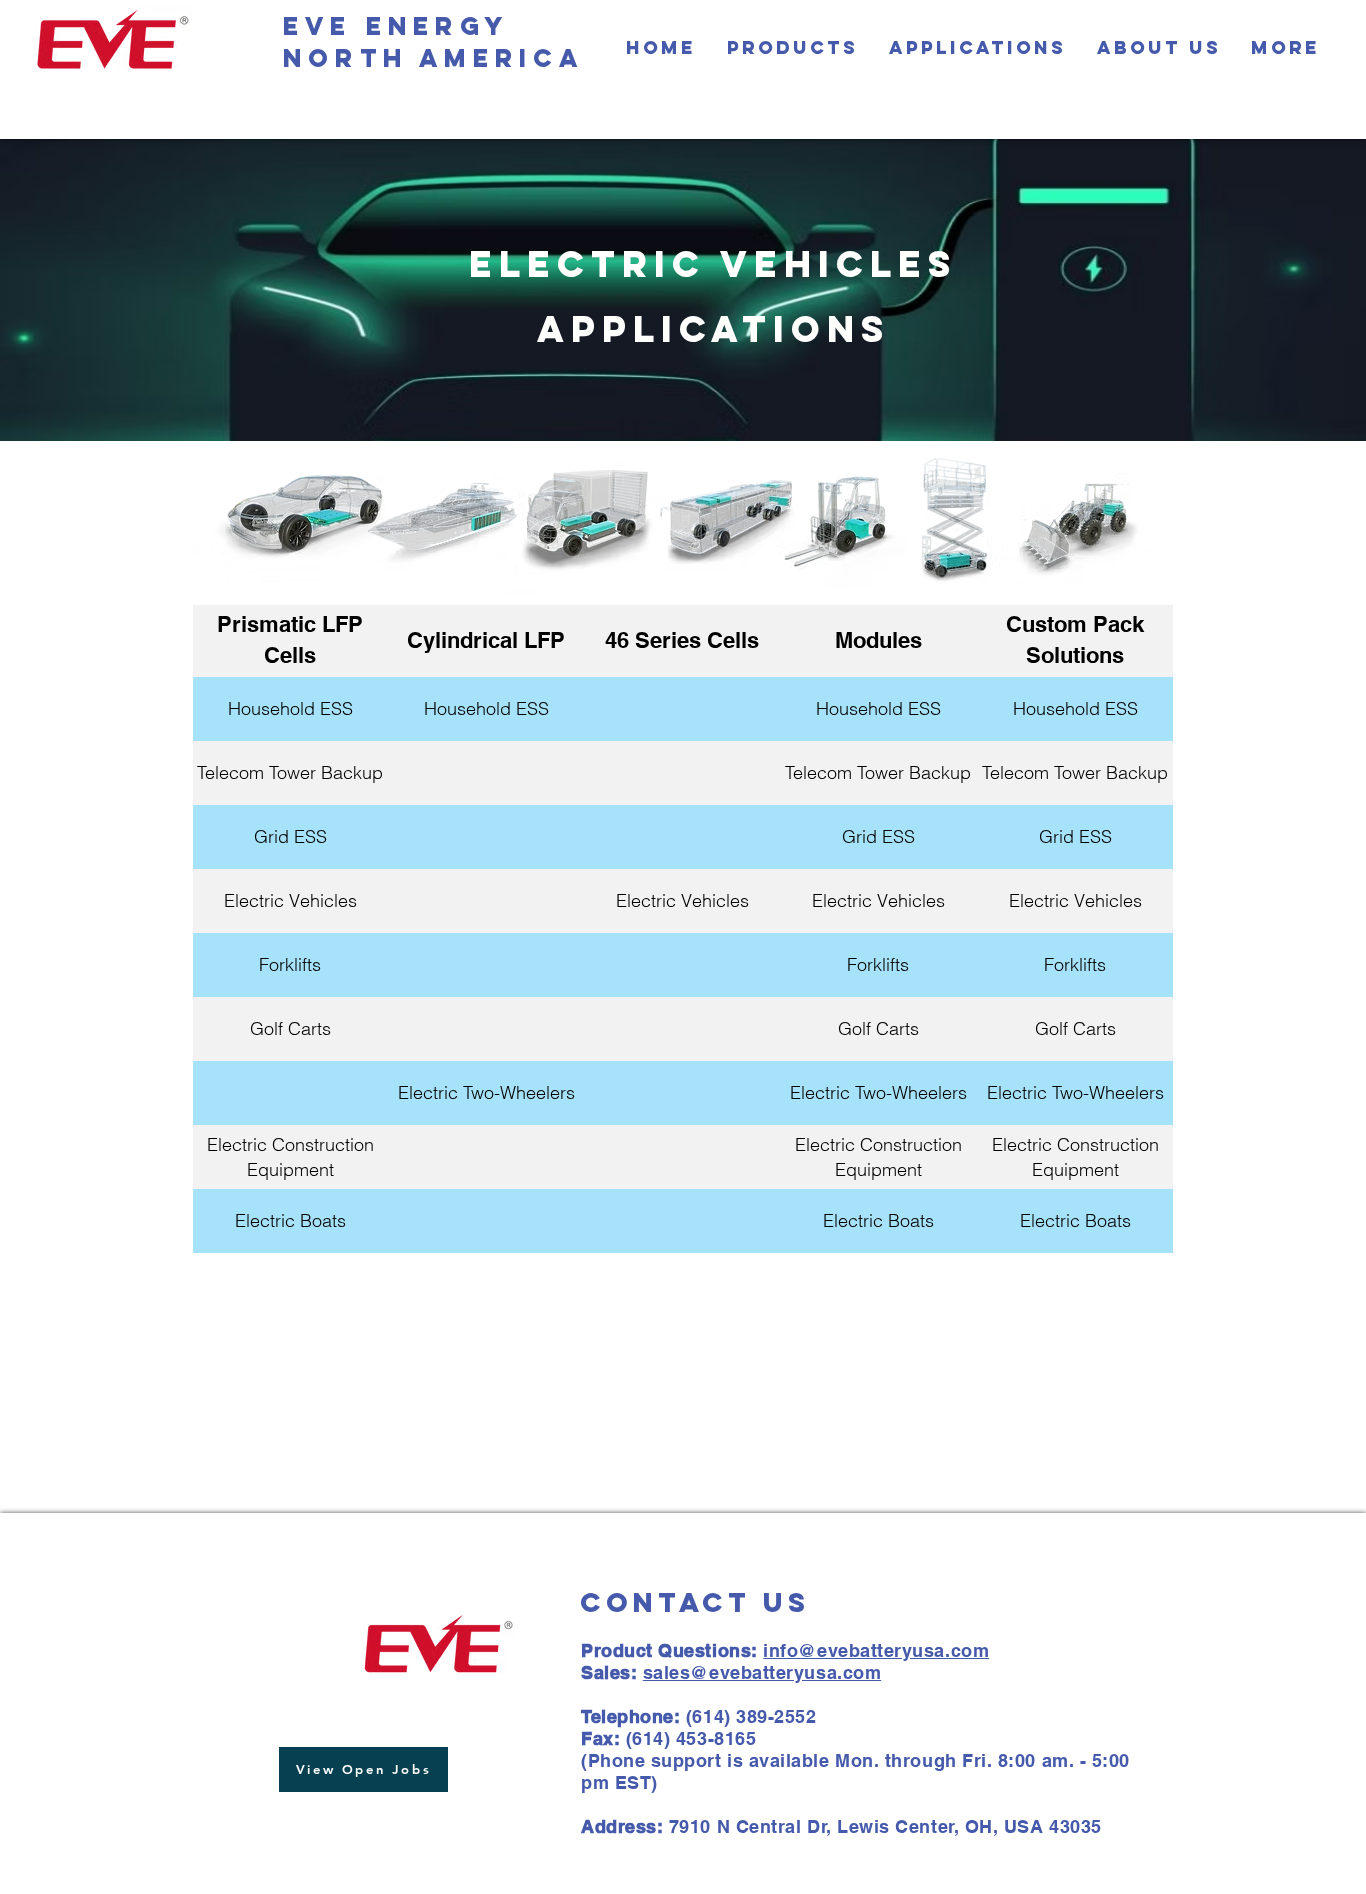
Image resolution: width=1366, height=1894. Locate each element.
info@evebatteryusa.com (876, 1650)
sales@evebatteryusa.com (762, 1672)
